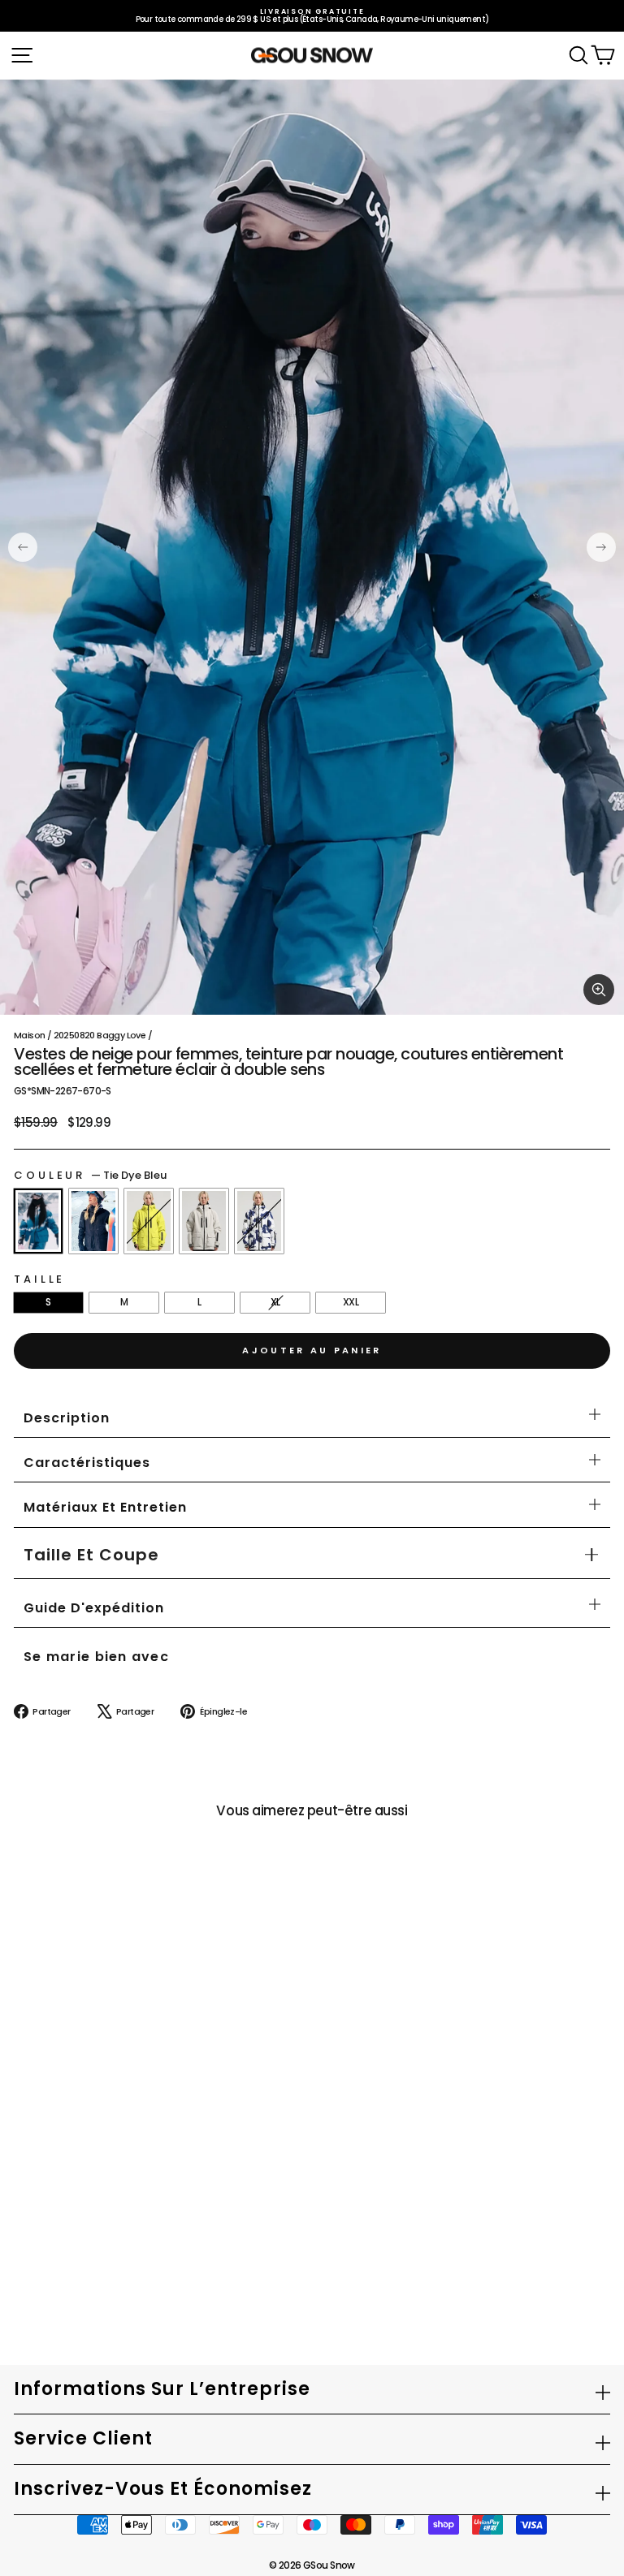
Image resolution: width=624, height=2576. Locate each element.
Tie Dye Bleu (38, 1221)
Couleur (90, 1175)
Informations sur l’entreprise (162, 2389)
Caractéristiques (87, 1463)
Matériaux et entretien (105, 1507)
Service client (83, 2438)
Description (67, 1418)
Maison (29, 1035)
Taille (39, 1279)
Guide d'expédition (94, 1608)
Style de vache (259, 1221)
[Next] (601, 547)
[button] (91, 1555)
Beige (204, 1221)
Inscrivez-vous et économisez (163, 2489)
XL (275, 1302)
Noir (93, 1221)
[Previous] (23, 547)
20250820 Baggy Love (100, 1035)
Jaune (149, 1221)
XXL (351, 1302)
